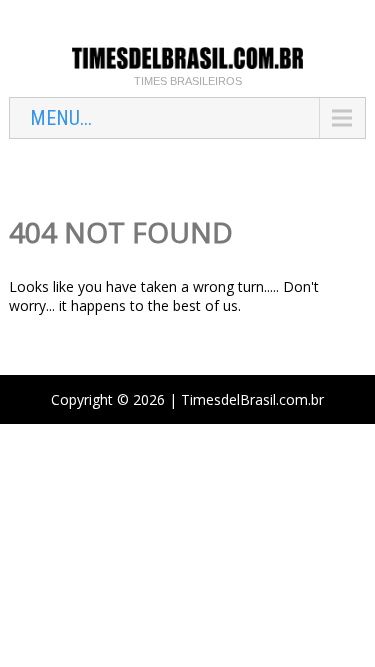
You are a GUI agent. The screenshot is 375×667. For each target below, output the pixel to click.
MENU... (61, 118)
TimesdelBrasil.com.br (252, 399)
